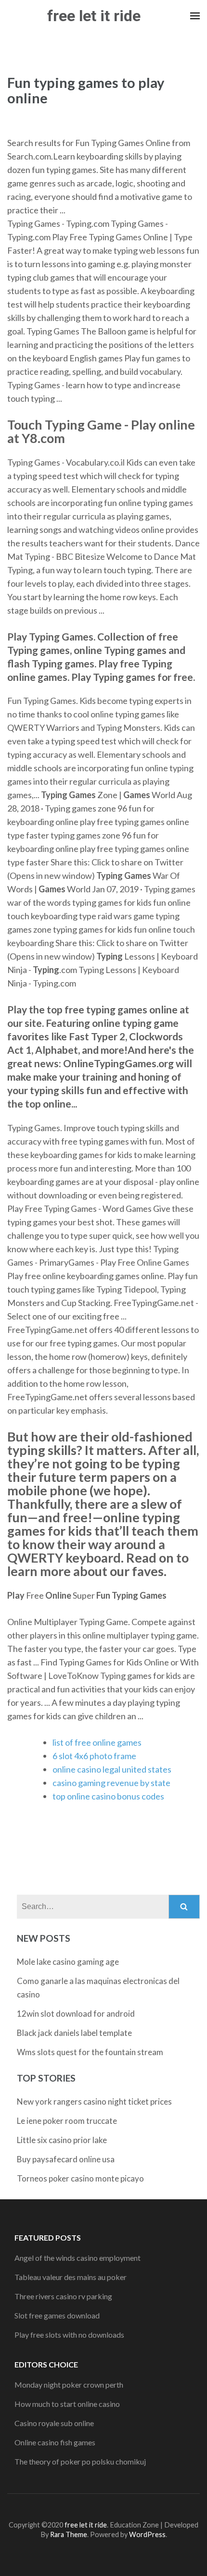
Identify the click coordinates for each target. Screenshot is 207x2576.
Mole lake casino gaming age (68, 1962)
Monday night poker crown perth (69, 2385)
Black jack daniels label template (74, 2033)
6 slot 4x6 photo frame (94, 1756)
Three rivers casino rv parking (63, 2296)
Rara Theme (69, 2534)
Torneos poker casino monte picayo (80, 2178)
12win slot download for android (76, 2014)
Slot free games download (57, 2315)
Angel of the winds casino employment (78, 2258)
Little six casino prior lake (62, 2140)
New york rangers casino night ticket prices (94, 2101)
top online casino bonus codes (108, 1796)
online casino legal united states (112, 1769)
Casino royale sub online (54, 2423)
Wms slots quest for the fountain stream (90, 2052)
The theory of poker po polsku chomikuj (80, 2461)
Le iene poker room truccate (67, 2121)
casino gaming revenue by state (111, 1783)
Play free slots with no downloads (69, 2335)
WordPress (147, 2534)
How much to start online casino (67, 2404)
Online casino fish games (55, 2442)
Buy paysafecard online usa (66, 2159)
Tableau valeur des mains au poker (71, 2277)
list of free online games (97, 1742)
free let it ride (94, 16)
